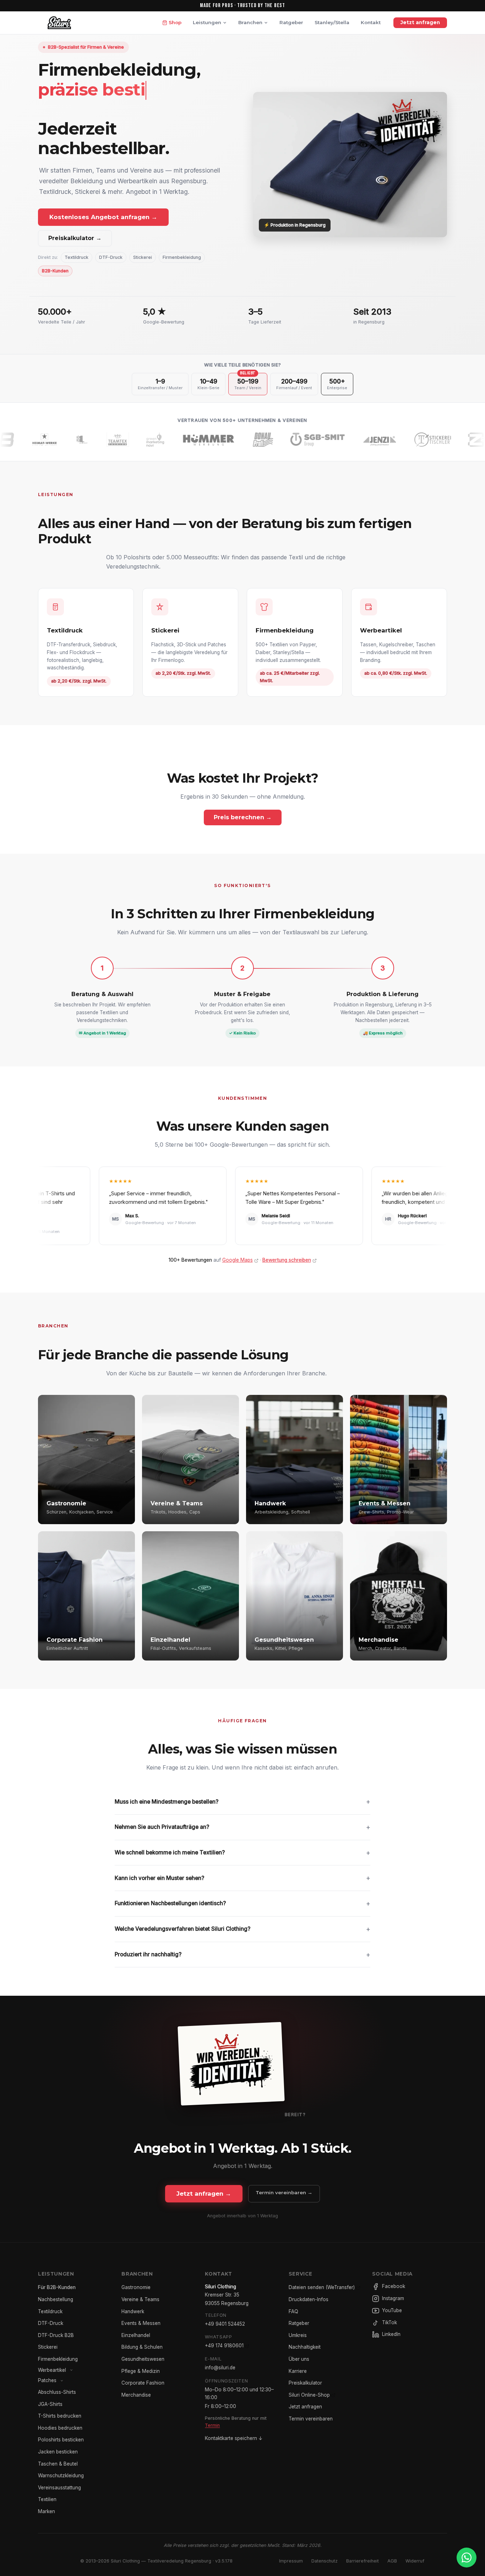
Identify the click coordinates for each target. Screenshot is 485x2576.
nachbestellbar (102, 148)
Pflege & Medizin (141, 2371)
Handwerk (133, 2311)
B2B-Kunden (55, 271)
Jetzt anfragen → (204, 2194)
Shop (175, 22)
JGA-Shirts (50, 2404)
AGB (392, 2561)
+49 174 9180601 (224, 2346)
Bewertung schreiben (287, 1260)
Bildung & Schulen (142, 2347)
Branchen (250, 22)
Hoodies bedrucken (60, 2428)
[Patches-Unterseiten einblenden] (62, 2381)
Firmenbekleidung (182, 257)
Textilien (47, 2499)
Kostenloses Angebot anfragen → (103, 217)
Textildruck (77, 257)
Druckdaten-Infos (309, 2299)
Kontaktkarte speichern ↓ (234, 2438)
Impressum (291, 2561)
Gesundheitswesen (143, 2359)
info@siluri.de (220, 2368)
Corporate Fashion (143, 2383)
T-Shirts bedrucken (60, 2416)
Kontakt (371, 22)
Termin (212, 2425)
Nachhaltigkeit (305, 2347)
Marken (47, 2511)
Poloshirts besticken (61, 2440)
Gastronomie (136, 2287)
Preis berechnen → (243, 817)
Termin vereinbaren (311, 2419)
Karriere (298, 2371)
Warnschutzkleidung (61, 2476)
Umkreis (298, 2335)
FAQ (293, 2311)
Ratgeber (291, 22)
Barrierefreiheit (363, 2561)
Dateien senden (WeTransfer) (322, 2287)
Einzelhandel (136, 2335)
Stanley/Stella (332, 22)
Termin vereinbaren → (284, 2192)
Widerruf (415, 2561)
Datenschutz (325, 2561)
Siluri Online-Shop (309, 2395)
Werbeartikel (52, 2370)
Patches (47, 2380)
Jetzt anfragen (420, 22)
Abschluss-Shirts (57, 2392)
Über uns (299, 2359)
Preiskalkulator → (75, 238)
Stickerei (143, 257)
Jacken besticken (58, 2452)
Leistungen (207, 22)
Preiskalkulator (305, 2383)
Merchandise (136, 2395)
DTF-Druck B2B (56, 2335)
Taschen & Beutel (58, 2464)
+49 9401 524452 (225, 2324)
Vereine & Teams (140, 2299)
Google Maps (238, 1260)
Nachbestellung (56, 2299)
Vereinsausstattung (59, 2488)
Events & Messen (141, 2323)
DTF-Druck (111, 257)
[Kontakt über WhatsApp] (467, 2558)
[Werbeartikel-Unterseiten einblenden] (71, 2370)
